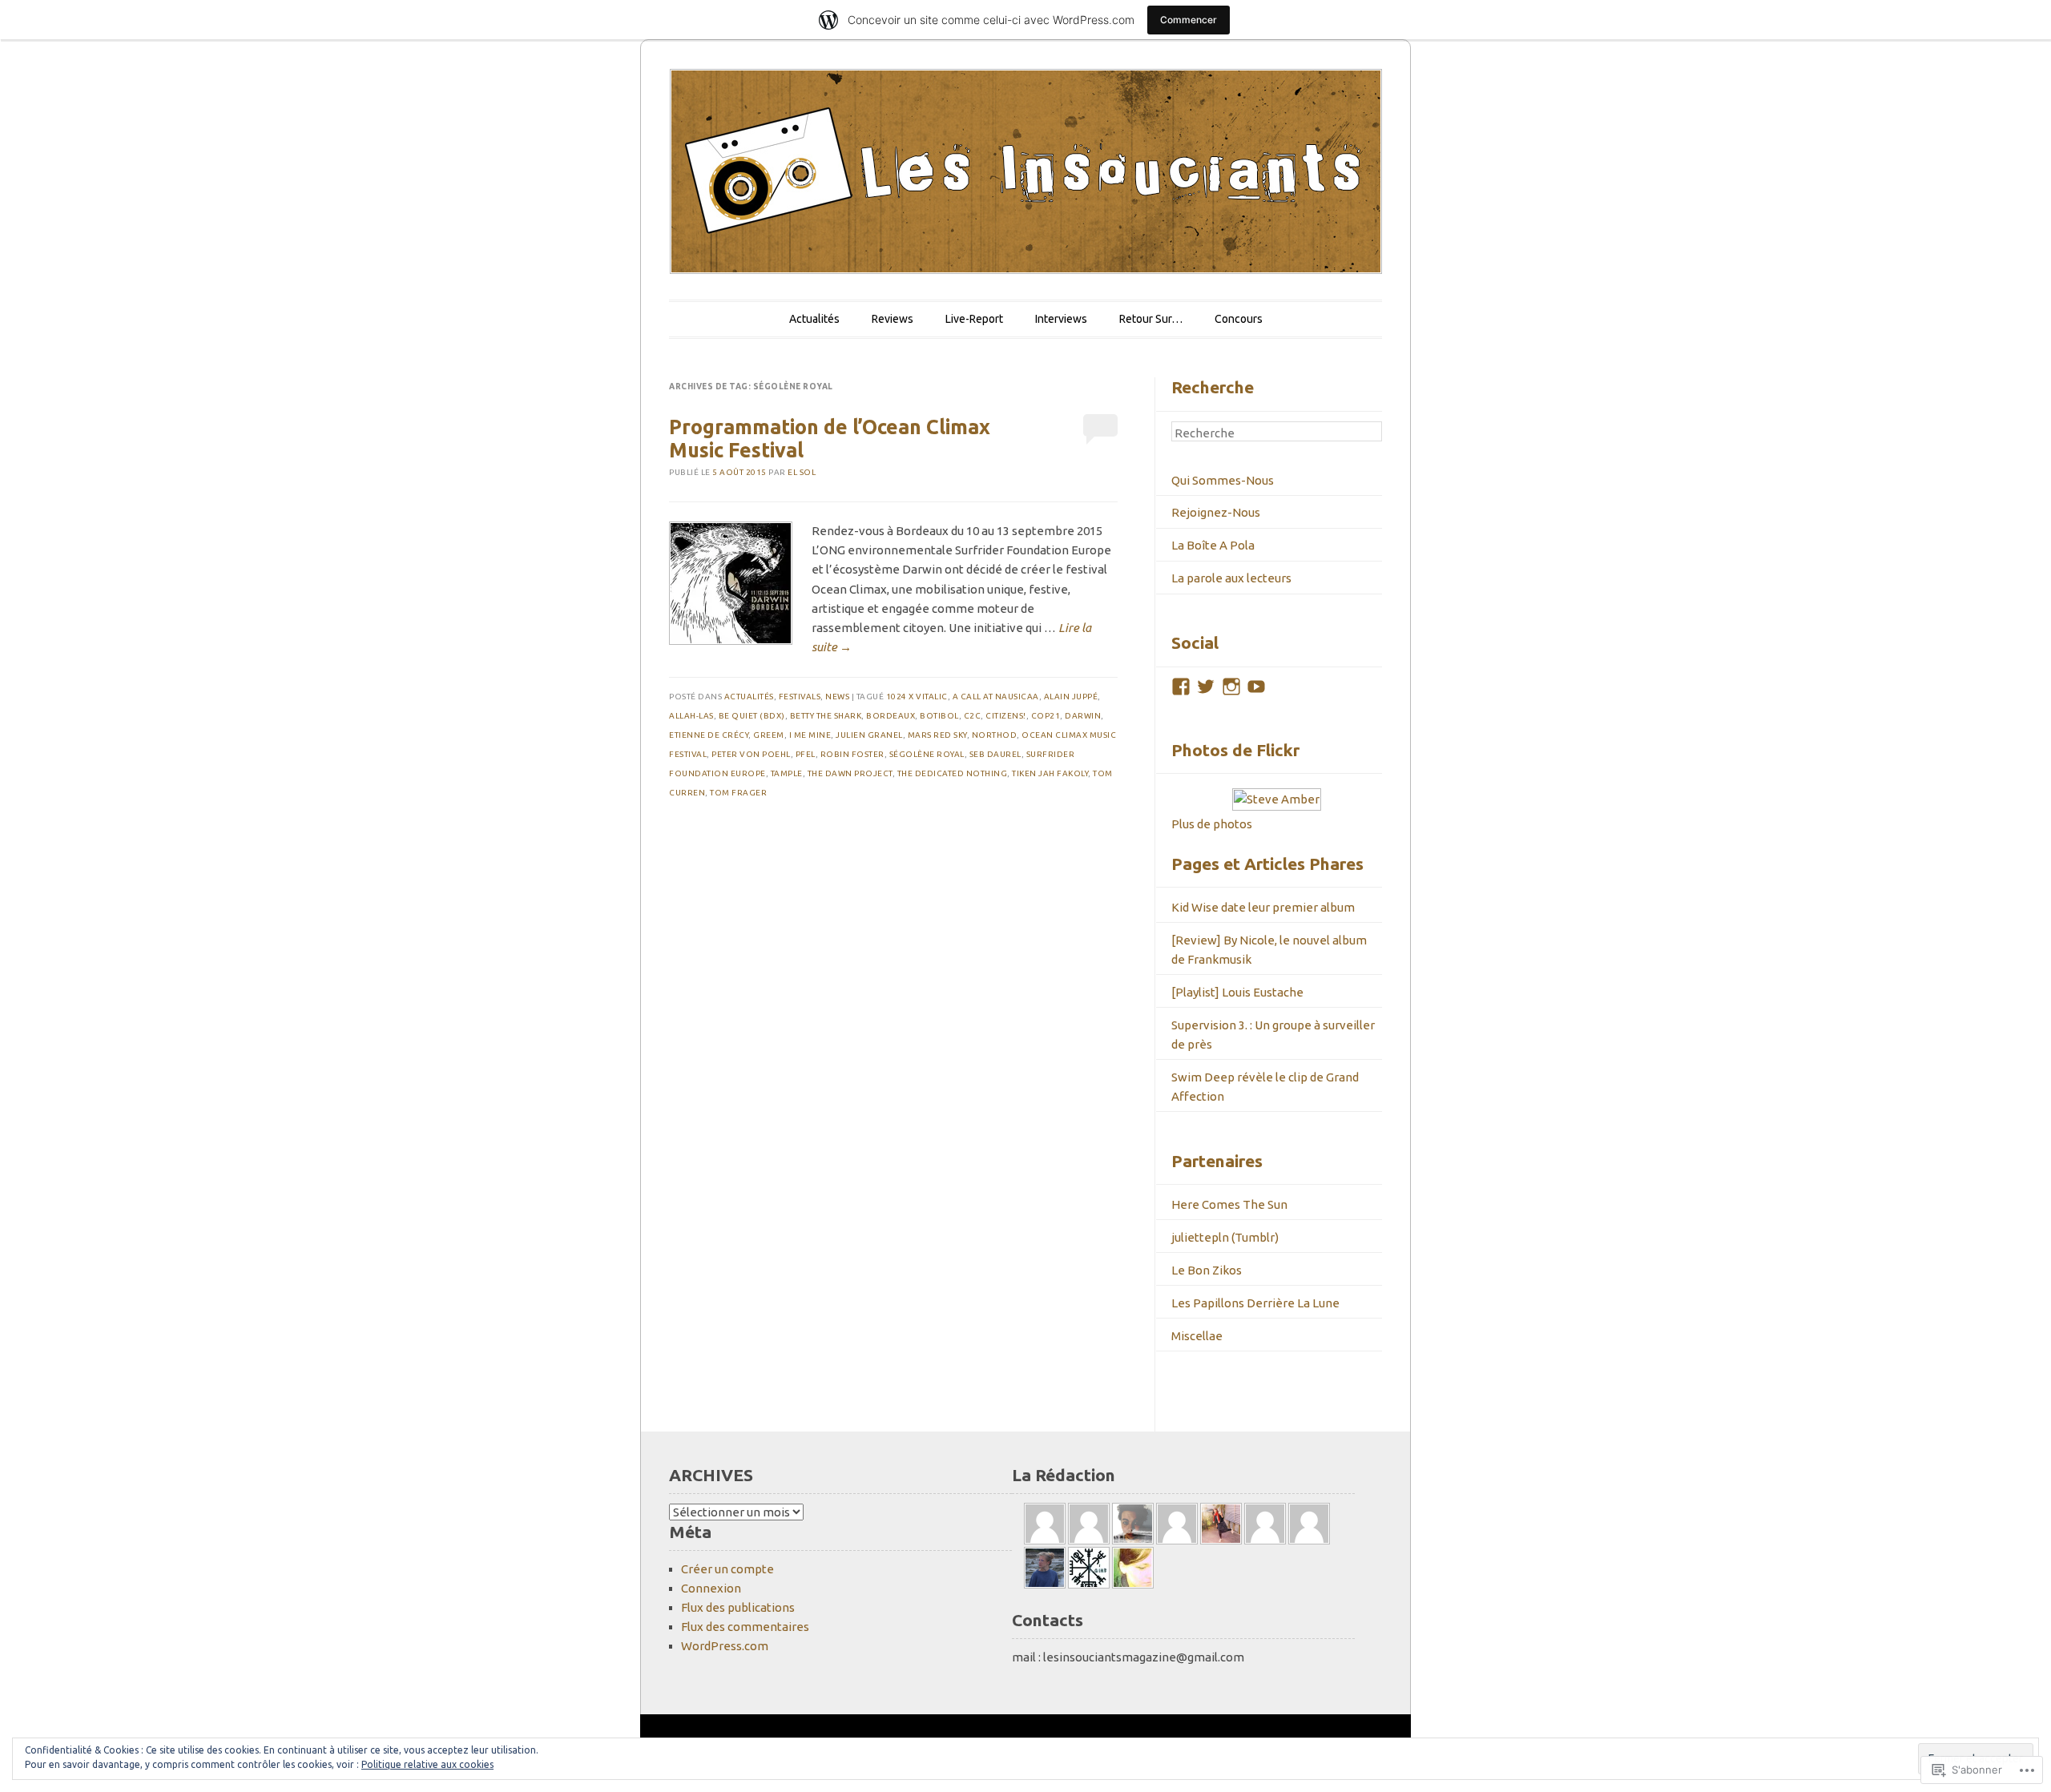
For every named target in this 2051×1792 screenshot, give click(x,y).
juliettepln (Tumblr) (1225, 1237)
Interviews (1061, 319)
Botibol (939, 716)
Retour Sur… (1151, 319)
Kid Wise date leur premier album (1263, 907)
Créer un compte (727, 1569)
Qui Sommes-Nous (1223, 480)
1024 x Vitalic (917, 697)
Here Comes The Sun (1229, 1204)
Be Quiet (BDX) (752, 716)
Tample (787, 773)
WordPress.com (725, 1646)
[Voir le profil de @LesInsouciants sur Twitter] (1206, 687)
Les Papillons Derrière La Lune (1255, 1303)
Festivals (800, 697)
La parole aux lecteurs (1231, 578)
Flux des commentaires (745, 1627)
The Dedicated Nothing (953, 773)
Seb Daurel (995, 754)
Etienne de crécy (709, 735)
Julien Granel (869, 735)
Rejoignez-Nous (1216, 512)
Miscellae (1197, 1336)
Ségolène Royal (927, 754)
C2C (973, 716)
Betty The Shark (826, 716)
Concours (1239, 319)
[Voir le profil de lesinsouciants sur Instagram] (1231, 687)
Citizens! (1006, 716)
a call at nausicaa (996, 697)
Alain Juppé (1071, 697)
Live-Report (974, 319)
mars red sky (937, 735)
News (837, 697)
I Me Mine (810, 735)
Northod (995, 735)
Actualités (814, 319)
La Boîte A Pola (1213, 545)
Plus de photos (1212, 824)
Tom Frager (738, 793)
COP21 (1046, 716)
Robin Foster (852, 754)
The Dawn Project (850, 773)
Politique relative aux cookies (427, 1764)
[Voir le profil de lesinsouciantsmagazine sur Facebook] (1181, 687)
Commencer (1189, 20)
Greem (769, 735)
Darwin (1083, 716)
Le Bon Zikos (1207, 1270)
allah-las (691, 716)
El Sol (802, 472)
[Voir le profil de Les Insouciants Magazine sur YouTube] (1256, 687)
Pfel (806, 754)
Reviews (893, 319)
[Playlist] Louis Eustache (1237, 992)
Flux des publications (738, 1607)
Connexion (711, 1588)
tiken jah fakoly (1050, 773)
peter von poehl (751, 754)
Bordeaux (891, 716)
